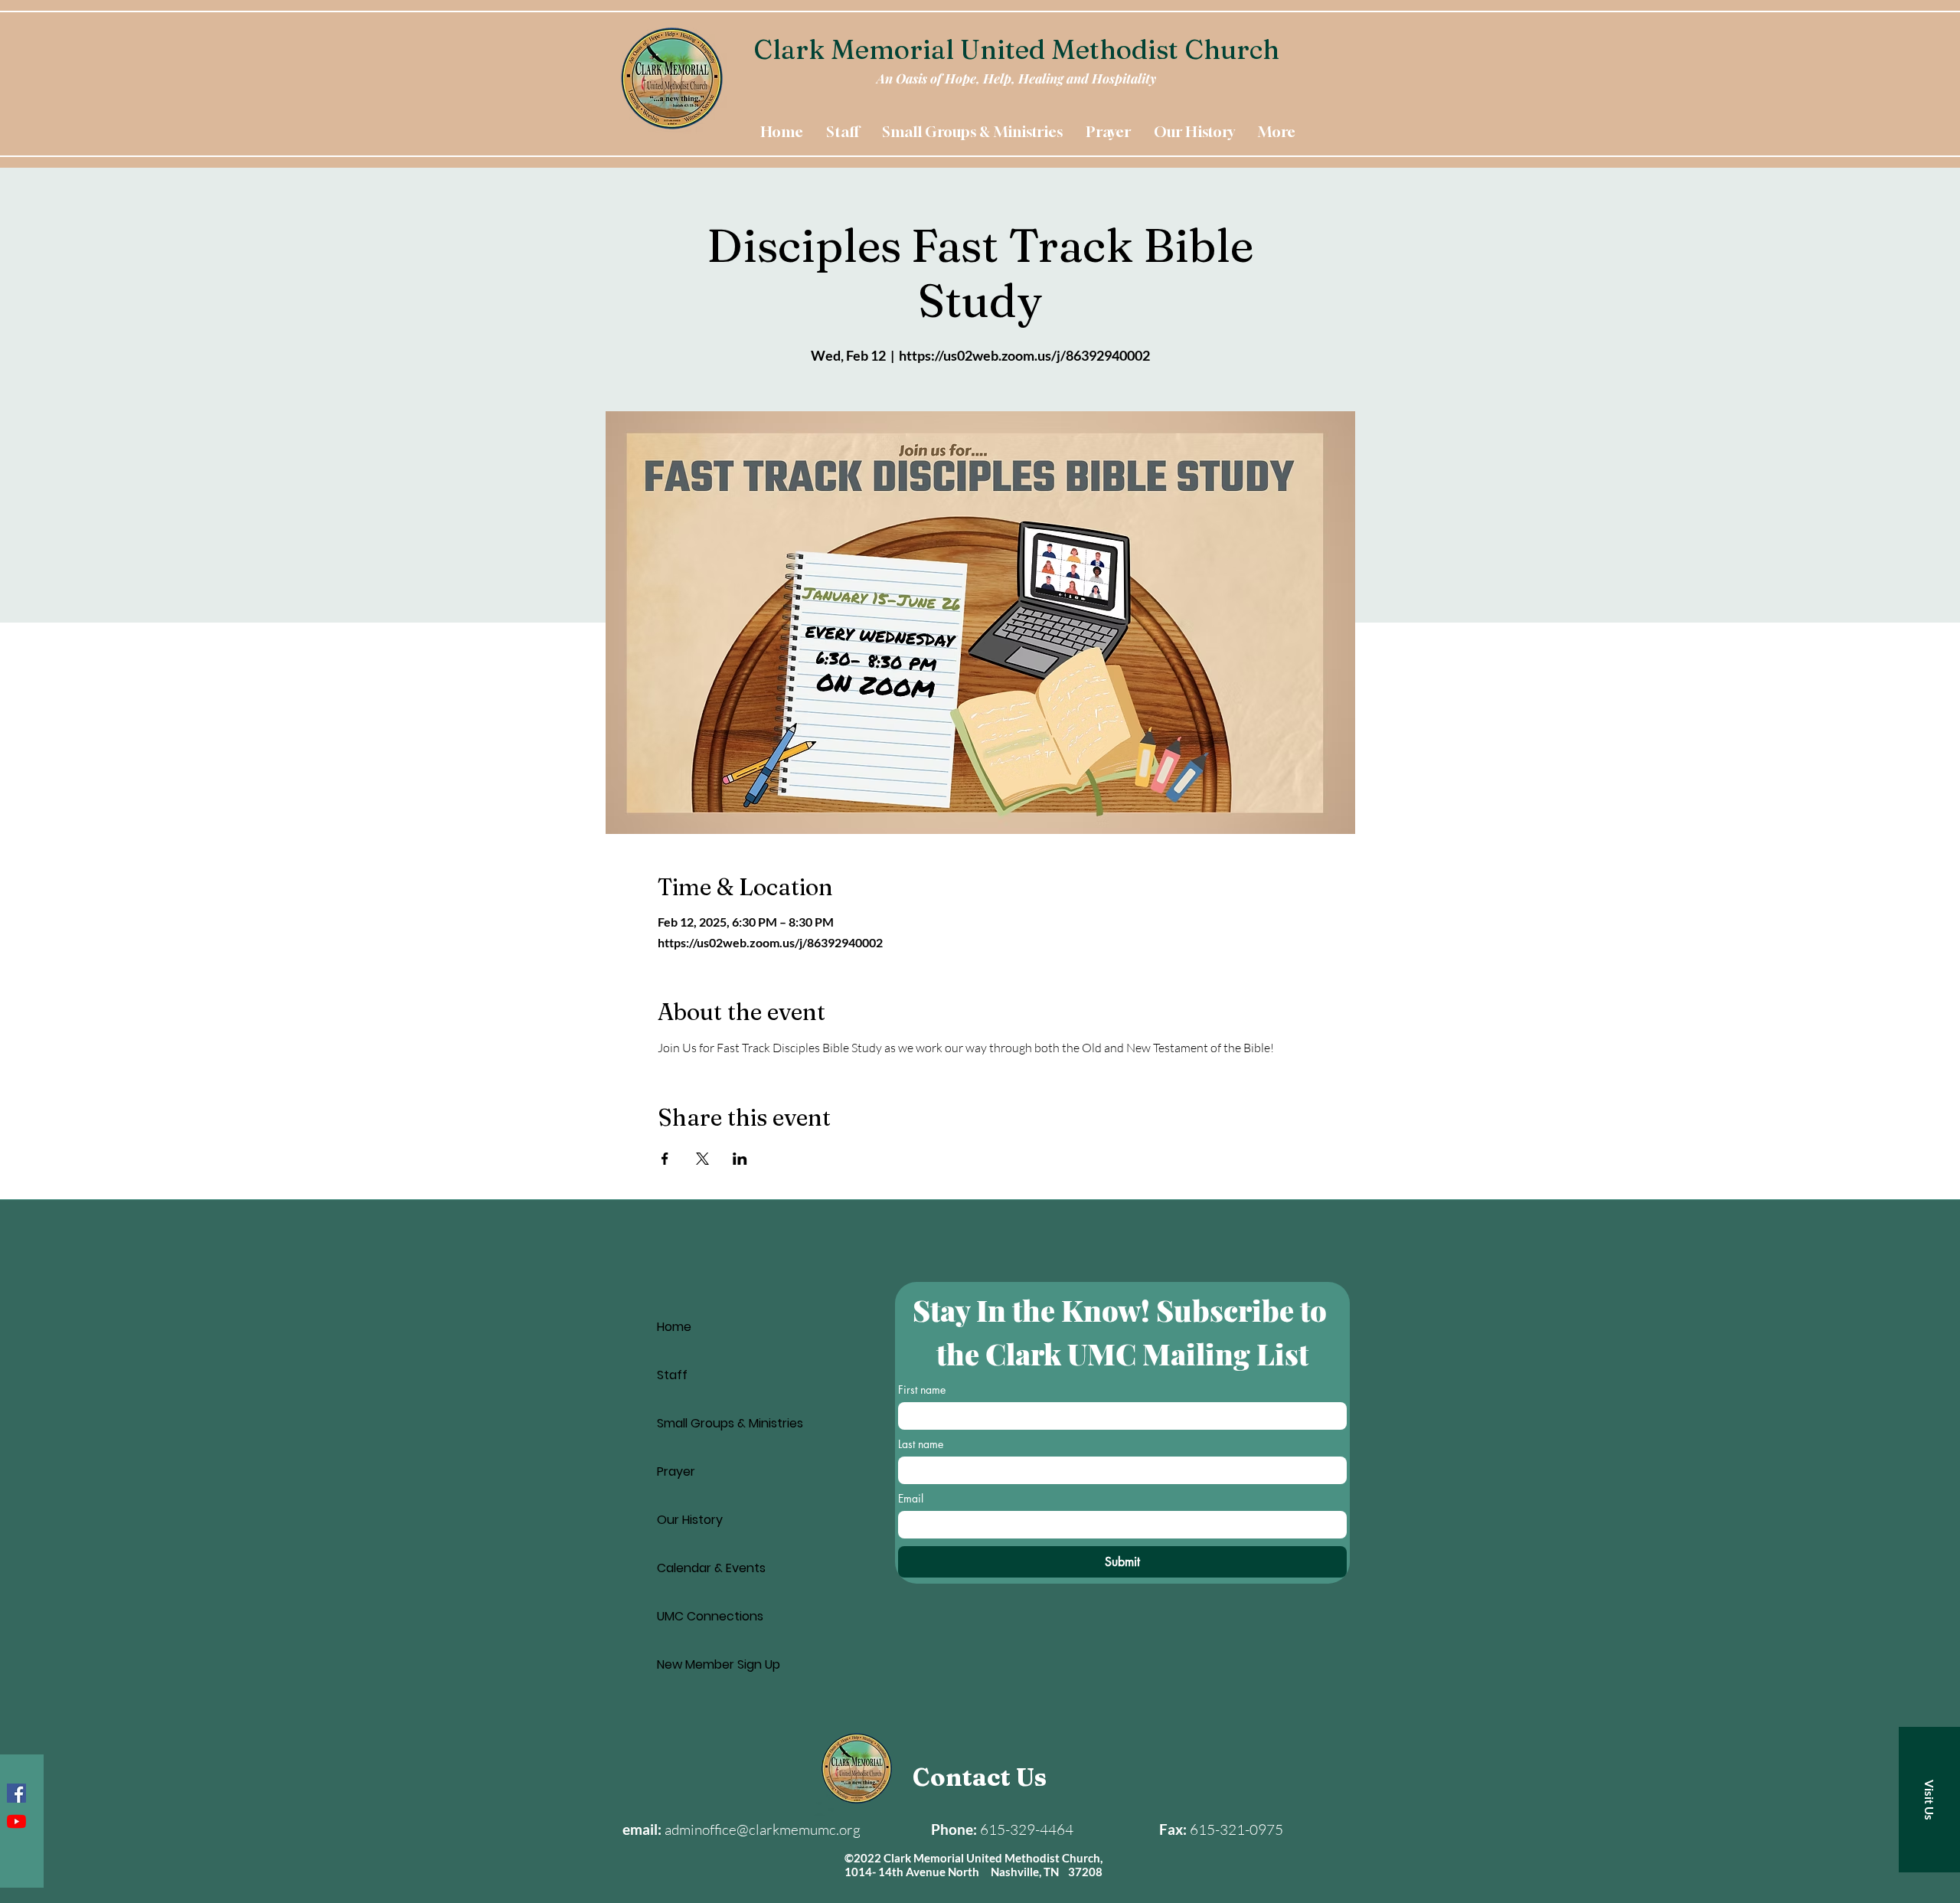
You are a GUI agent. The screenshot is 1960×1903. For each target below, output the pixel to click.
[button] (1929, 1800)
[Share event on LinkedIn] (740, 1159)
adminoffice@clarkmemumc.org (763, 1829)
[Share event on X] (702, 1159)
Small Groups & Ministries (730, 1423)
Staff (672, 1375)
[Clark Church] (16, 1821)
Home (674, 1327)
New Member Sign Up (719, 1664)
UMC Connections (710, 1616)
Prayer (676, 1471)
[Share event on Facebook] (665, 1159)
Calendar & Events (711, 1568)
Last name (921, 1444)
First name (922, 1390)
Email (911, 1498)
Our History (690, 1520)
